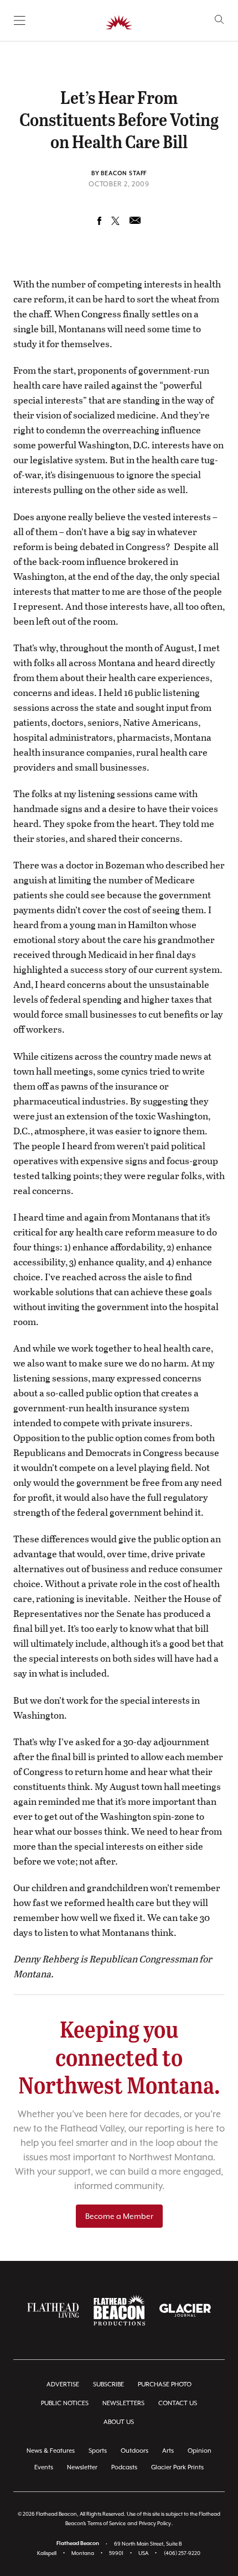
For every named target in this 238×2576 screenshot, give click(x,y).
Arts (168, 2451)
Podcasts (124, 2467)
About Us (119, 2422)
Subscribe (108, 2384)
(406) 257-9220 (182, 2553)
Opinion (200, 2451)
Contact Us (178, 2403)
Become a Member (119, 2216)
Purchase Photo (165, 2384)
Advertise (63, 2384)
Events (44, 2467)
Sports (98, 2451)
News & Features (51, 2451)
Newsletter (82, 2467)
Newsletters (123, 2403)
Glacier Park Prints (177, 2467)
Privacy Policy (155, 2523)
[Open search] (219, 20)
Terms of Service (107, 2523)
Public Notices (65, 2403)
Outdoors (134, 2451)
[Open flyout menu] (20, 20)
